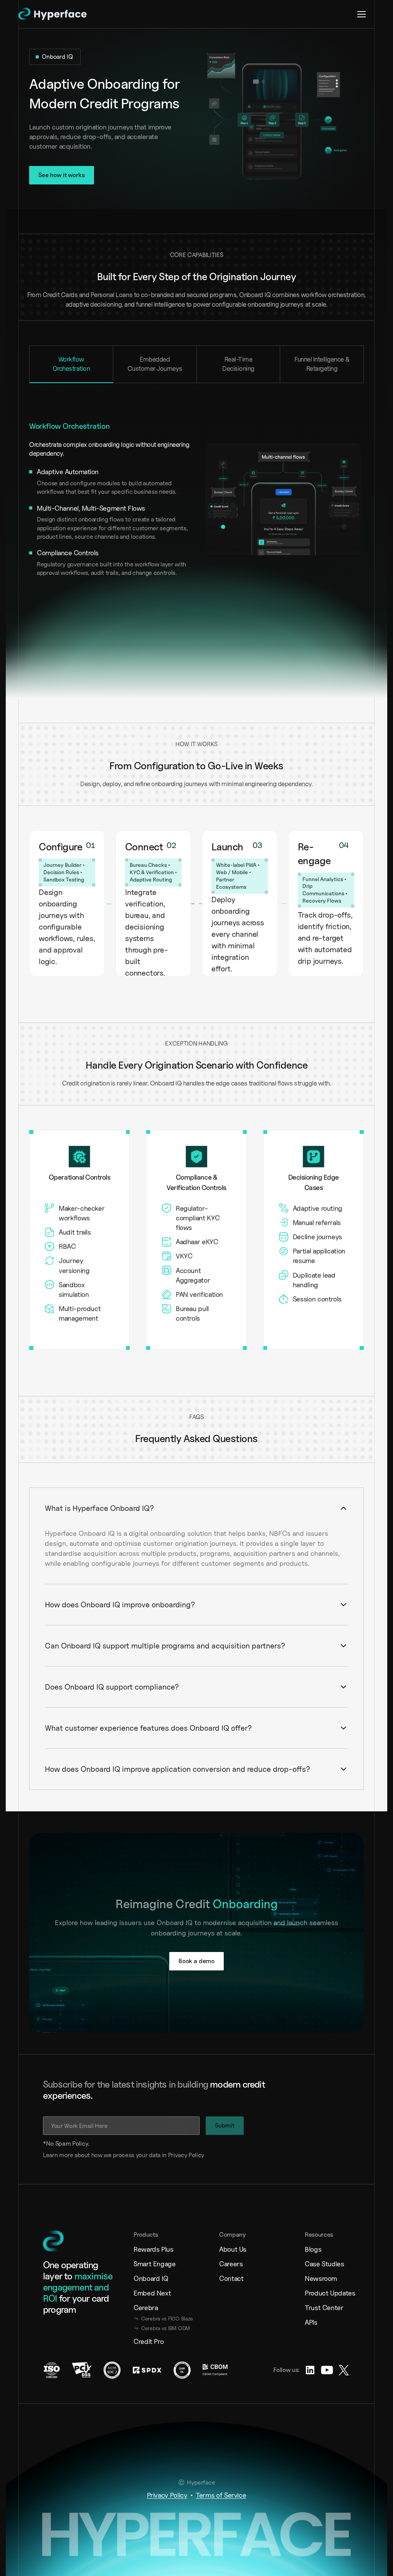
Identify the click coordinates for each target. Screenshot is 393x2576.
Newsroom (315, 2316)
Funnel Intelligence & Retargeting (322, 364)
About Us (227, 2287)
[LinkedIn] (304, 2408)
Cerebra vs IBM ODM (154, 2366)
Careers (225, 2302)
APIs (305, 2360)
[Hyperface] (57, 14)
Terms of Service (221, 2531)
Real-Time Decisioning (238, 364)
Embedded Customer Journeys (155, 364)
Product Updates (322, 2331)
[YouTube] (321, 2408)
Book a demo (196, 1999)
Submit (230, 2164)
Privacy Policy (167, 2531)
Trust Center (318, 2346)
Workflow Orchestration (71, 364)
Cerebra (140, 2346)
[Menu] (362, 14)
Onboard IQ (145, 2316)
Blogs (307, 2287)
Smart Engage (149, 2302)
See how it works (61, 175)
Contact (225, 2316)
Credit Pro (143, 2379)
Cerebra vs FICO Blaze (154, 2356)
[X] (338, 2408)
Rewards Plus (148, 2287)
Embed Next (146, 2331)
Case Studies (319, 2302)
